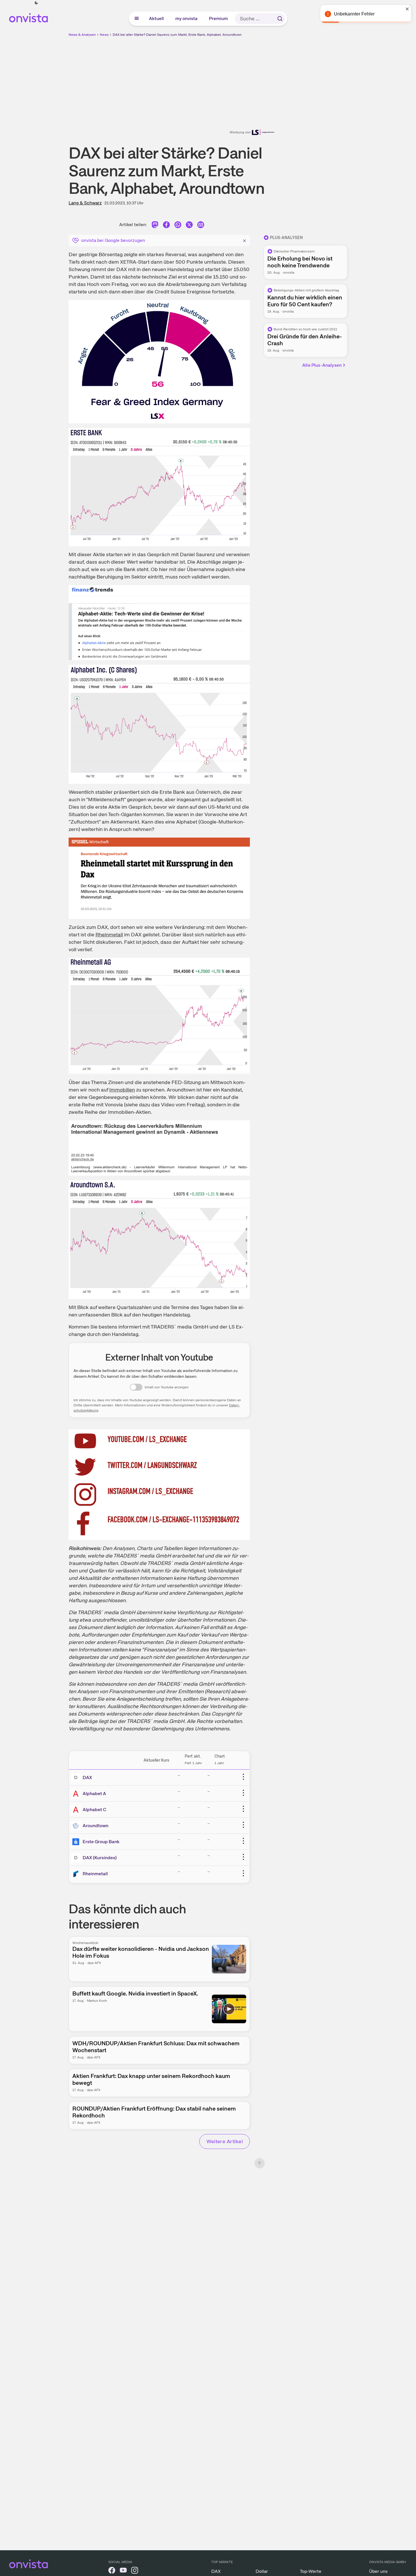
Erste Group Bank (101, 1842)
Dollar (262, 2571)
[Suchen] (280, 19)
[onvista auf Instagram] (135, 2571)
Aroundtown (95, 1826)
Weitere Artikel (225, 2141)
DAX (87, 1777)
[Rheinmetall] (77, 1874)
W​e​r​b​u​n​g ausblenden (258, 78)
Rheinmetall (95, 1874)
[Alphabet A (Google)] (77, 1794)
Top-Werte (311, 2571)
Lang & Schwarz (85, 203)
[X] (189, 226)
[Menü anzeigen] (137, 19)
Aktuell (157, 18)
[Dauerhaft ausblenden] (244, 240)
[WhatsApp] (178, 226)
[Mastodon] (155, 226)
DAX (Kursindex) (100, 1858)
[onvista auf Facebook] (112, 2571)
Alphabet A (94, 1794)
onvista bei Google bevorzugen (113, 240)
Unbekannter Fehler (354, 14)
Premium (219, 18)
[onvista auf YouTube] (123, 2571)
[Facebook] (166, 226)
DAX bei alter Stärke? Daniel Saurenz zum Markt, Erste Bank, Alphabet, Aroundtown (177, 35)
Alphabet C (94, 1810)
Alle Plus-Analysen (322, 365)
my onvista (187, 18)
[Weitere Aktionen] (243, 1777)
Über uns (378, 2571)
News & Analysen (82, 35)
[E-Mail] (201, 226)
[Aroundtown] (77, 1826)
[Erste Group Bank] (77, 1842)
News (104, 35)
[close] (407, 9)
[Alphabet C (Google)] (77, 1810)
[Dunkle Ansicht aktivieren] (36, 3)
